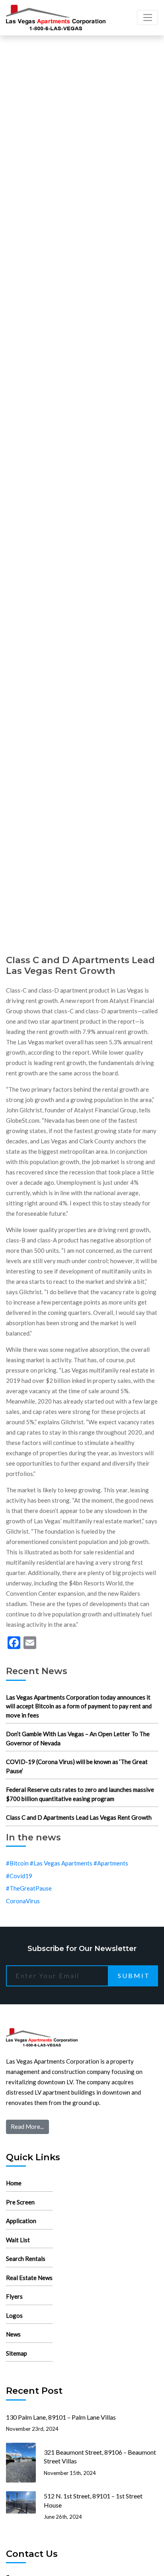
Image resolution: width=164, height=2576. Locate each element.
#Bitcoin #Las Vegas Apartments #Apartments (67, 1863)
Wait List (18, 2240)
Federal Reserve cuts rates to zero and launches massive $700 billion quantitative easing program (80, 1794)
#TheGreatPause (29, 1888)
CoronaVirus (23, 1901)
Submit (134, 1975)
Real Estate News (29, 2278)
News (13, 2334)
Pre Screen (20, 2202)
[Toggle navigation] (147, 18)
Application (21, 2221)
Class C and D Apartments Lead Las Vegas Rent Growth (79, 1817)
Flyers (14, 2296)
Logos (14, 2315)
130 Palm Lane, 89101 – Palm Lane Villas (61, 2417)
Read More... (27, 2126)
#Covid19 (19, 1876)
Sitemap (17, 2353)
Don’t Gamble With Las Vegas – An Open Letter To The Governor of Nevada (78, 1738)
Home (14, 2183)
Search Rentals (26, 2259)
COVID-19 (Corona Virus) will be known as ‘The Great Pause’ (77, 1766)
